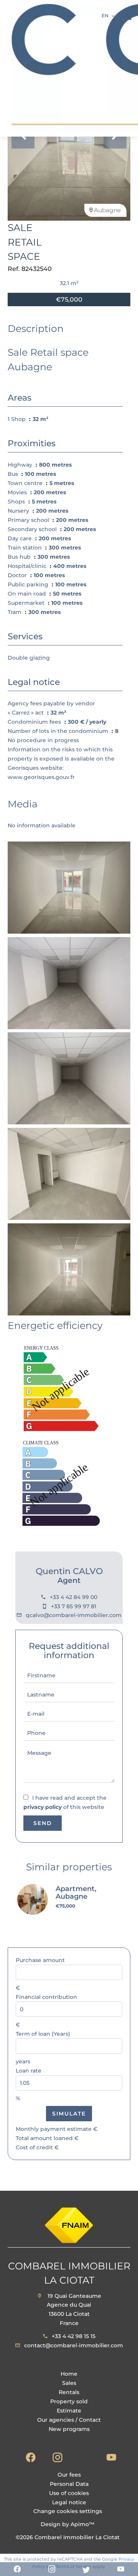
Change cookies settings (68, 2511)
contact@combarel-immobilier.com (74, 2345)
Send (43, 1823)
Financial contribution (46, 1997)
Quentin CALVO (69, 1571)
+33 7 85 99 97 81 (74, 1606)
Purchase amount (40, 1960)
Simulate (69, 2114)
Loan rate (29, 2071)
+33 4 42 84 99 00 (74, 1597)
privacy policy (43, 1807)
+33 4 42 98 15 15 (74, 2336)
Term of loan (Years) (43, 2034)
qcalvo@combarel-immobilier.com (74, 1615)
